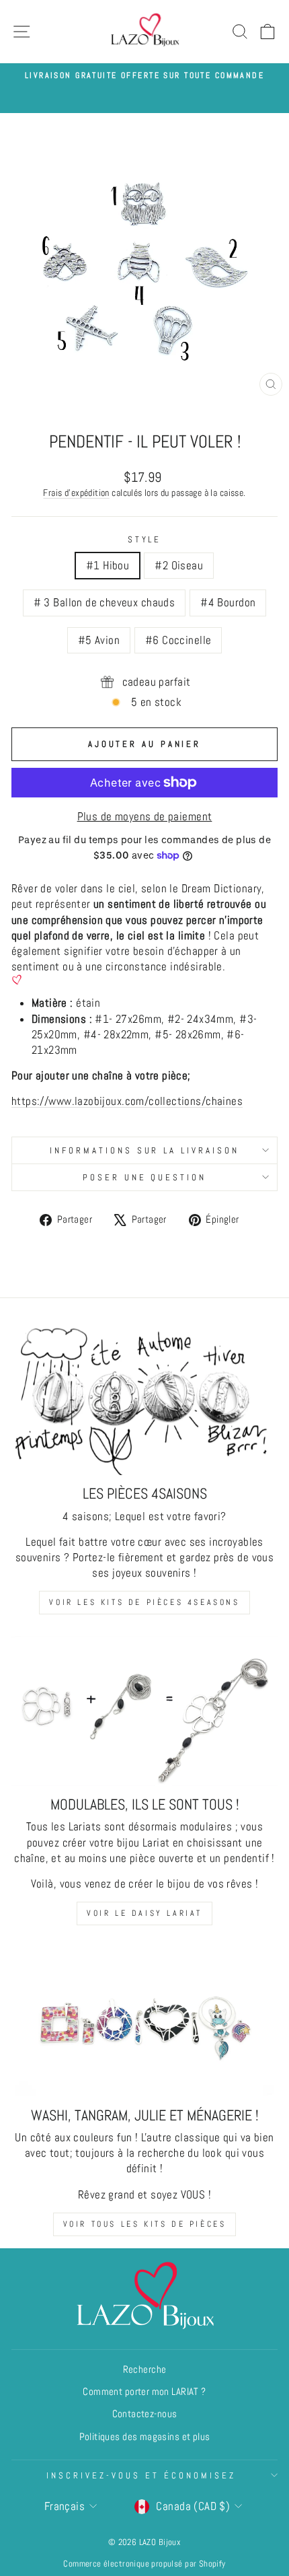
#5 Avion (99, 640)
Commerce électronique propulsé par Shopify (144, 2564)
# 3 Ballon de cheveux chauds (105, 603)
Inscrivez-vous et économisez (141, 2475)
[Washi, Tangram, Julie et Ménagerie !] (144, 2022)
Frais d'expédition (76, 493)
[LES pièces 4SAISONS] (144, 1400)
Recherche (145, 2369)
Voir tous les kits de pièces (145, 2224)
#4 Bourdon (228, 603)
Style (145, 539)
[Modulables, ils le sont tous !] (144, 1711)
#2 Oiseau (179, 566)
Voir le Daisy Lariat (144, 1913)
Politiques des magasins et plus (145, 2437)
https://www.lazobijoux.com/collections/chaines (127, 1101)
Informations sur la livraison (144, 1150)
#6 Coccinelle (178, 640)
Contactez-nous (145, 2414)
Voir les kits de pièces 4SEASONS (144, 1602)
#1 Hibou (108, 566)
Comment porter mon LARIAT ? (144, 2392)
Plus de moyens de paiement (145, 817)
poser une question (145, 1177)
